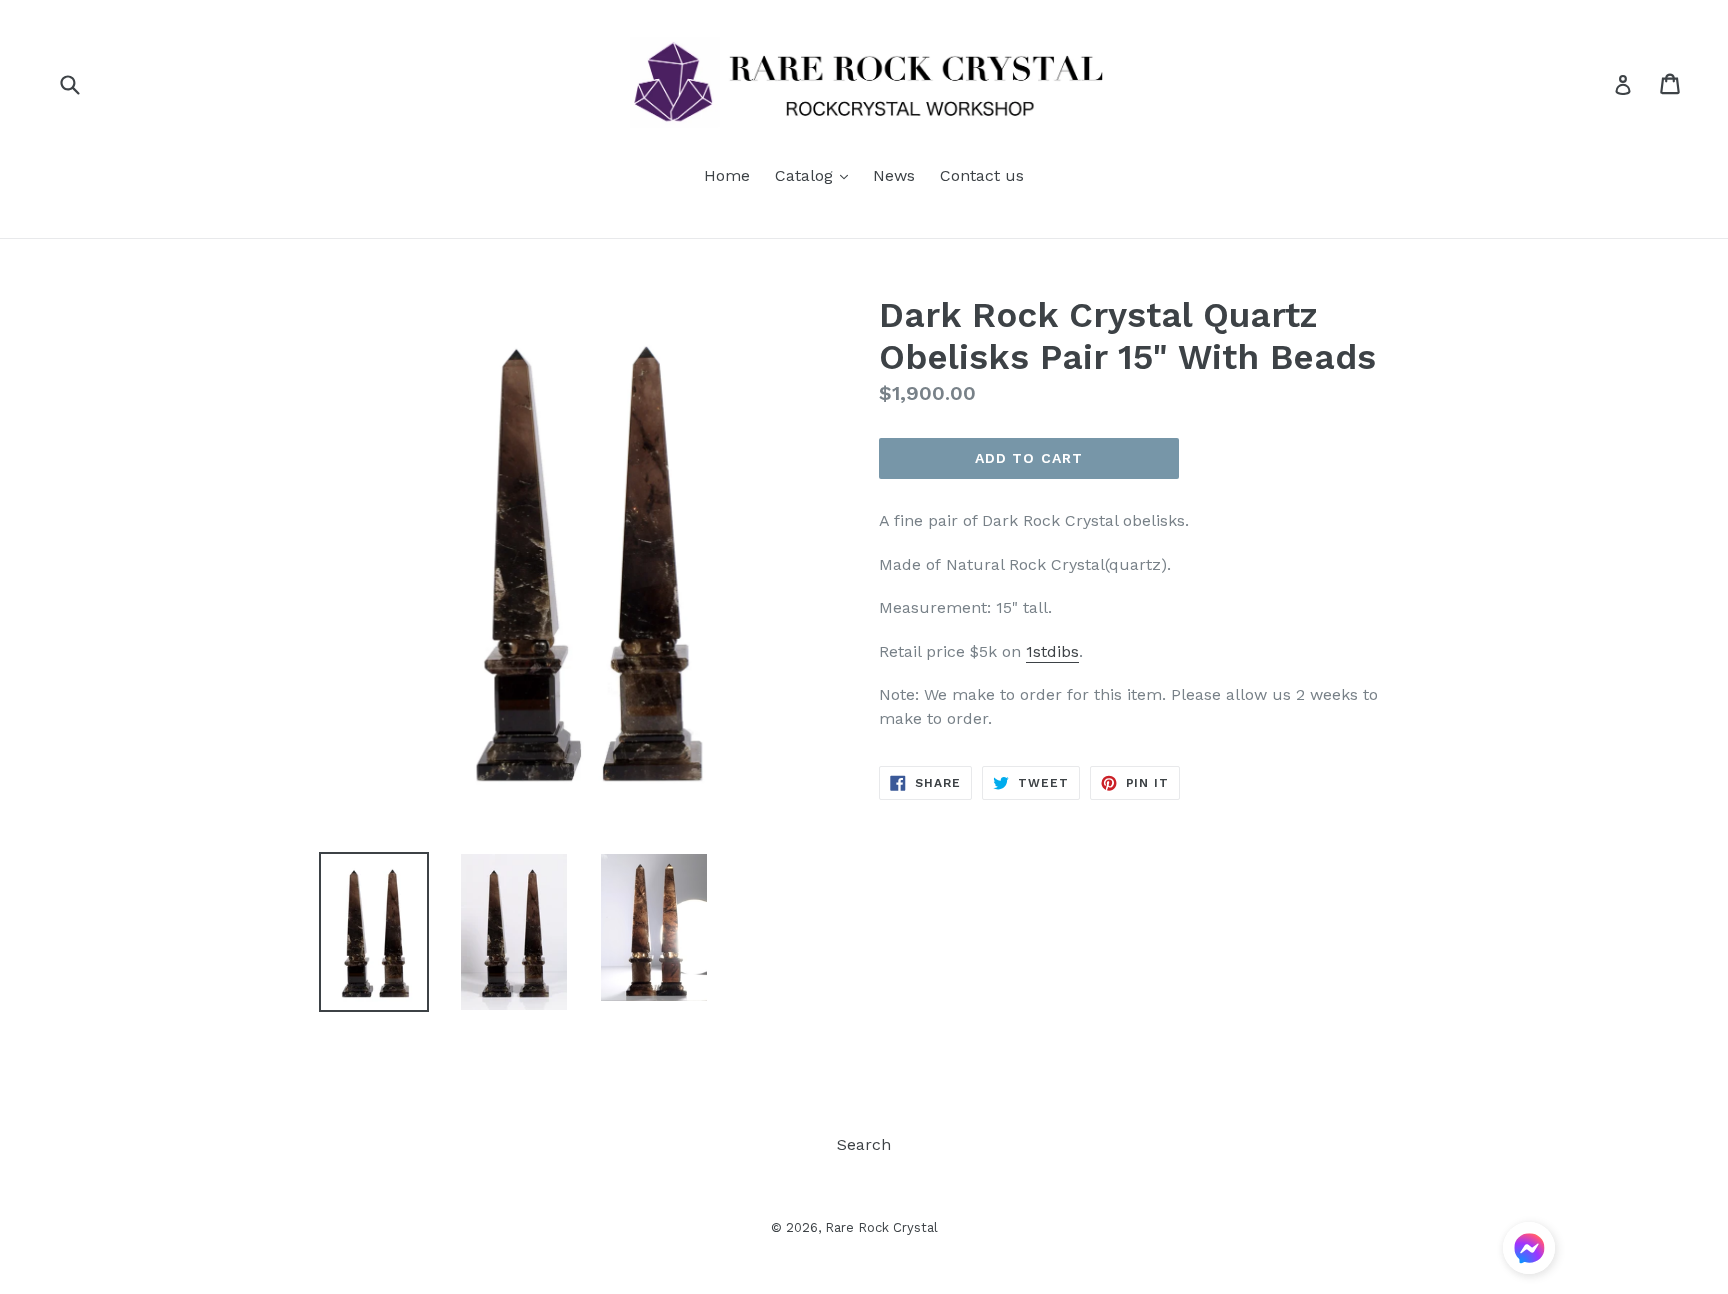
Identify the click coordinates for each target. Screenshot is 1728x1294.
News (894, 175)
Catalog (816, 175)
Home (727, 175)
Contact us (982, 175)
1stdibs (1052, 651)
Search (864, 1144)
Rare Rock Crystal (881, 1227)
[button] (1529, 1251)
